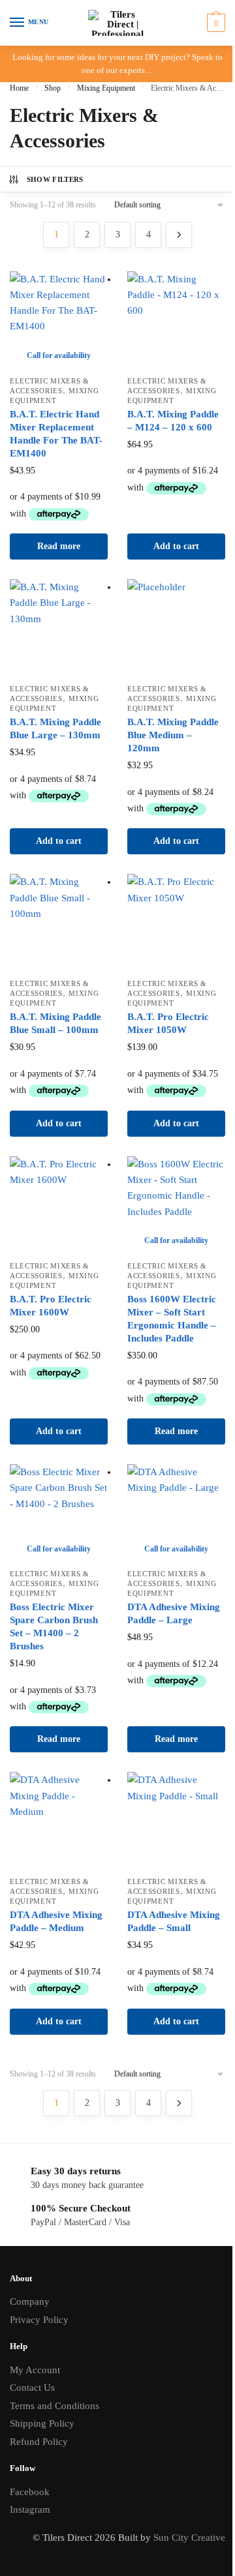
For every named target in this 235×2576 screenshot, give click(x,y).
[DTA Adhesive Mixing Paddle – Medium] (59, 1821)
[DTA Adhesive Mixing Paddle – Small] (176, 1821)
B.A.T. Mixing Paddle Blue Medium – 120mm (173, 735)
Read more (59, 546)
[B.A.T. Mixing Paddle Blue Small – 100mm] (59, 923)
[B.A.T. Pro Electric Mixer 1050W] (176, 923)
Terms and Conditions (55, 2406)
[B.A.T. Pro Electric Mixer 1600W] (59, 1205)
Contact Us (32, 2388)
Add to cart (176, 546)
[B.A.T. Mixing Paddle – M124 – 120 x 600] (176, 320)
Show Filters (55, 179)
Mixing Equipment (106, 88)
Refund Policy (39, 2442)
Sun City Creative (189, 2538)
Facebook (30, 2492)
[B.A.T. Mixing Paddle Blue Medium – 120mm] (176, 628)
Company (30, 2301)
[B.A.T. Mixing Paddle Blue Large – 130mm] (59, 628)
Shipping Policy (42, 2423)
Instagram (30, 2509)
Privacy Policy (39, 2320)
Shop (53, 88)
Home (19, 88)
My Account (35, 2370)
